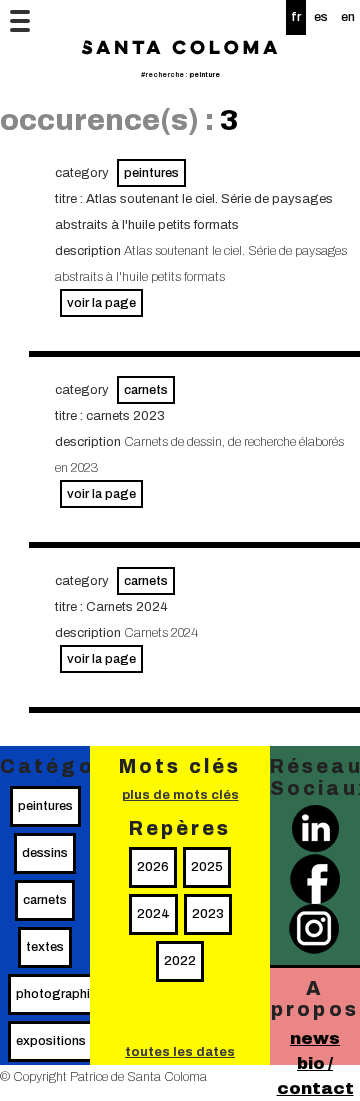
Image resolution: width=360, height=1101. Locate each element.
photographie (56, 994)
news (315, 1038)
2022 (180, 961)
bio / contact (315, 1076)
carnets (146, 390)
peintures (151, 173)
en (348, 17)
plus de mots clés (180, 795)
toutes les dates (180, 1052)
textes (45, 947)
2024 (153, 914)
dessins (45, 853)
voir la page (101, 303)
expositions (51, 1041)
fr (296, 17)
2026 (153, 867)
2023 (208, 914)
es (321, 17)
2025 (207, 867)
